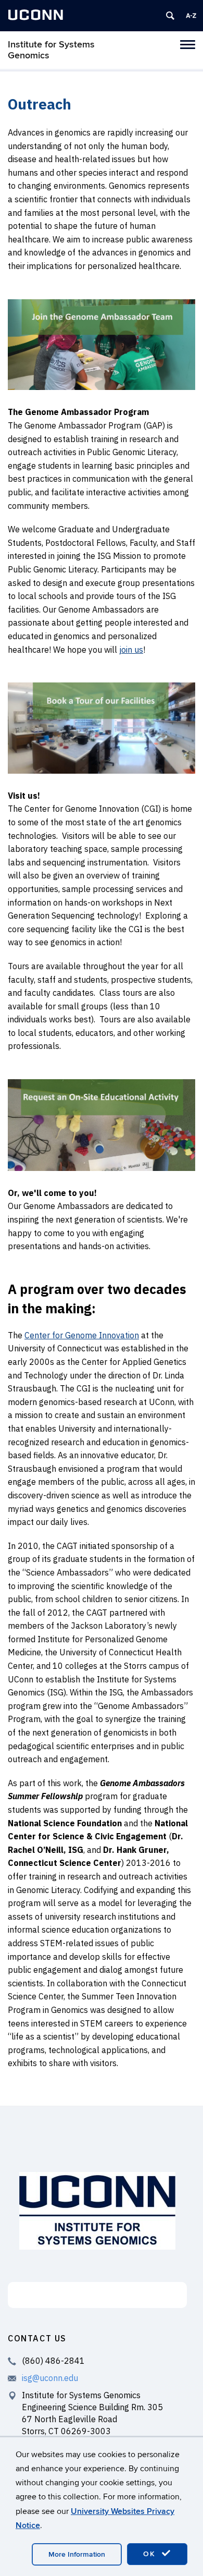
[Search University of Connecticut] (170, 16)
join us (131, 650)
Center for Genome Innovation (82, 1335)
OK (151, 2554)
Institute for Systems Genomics (51, 50)
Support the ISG (98, 2295)
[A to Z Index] (191, 16)
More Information (77, 2554)
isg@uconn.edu (50, 2378)
